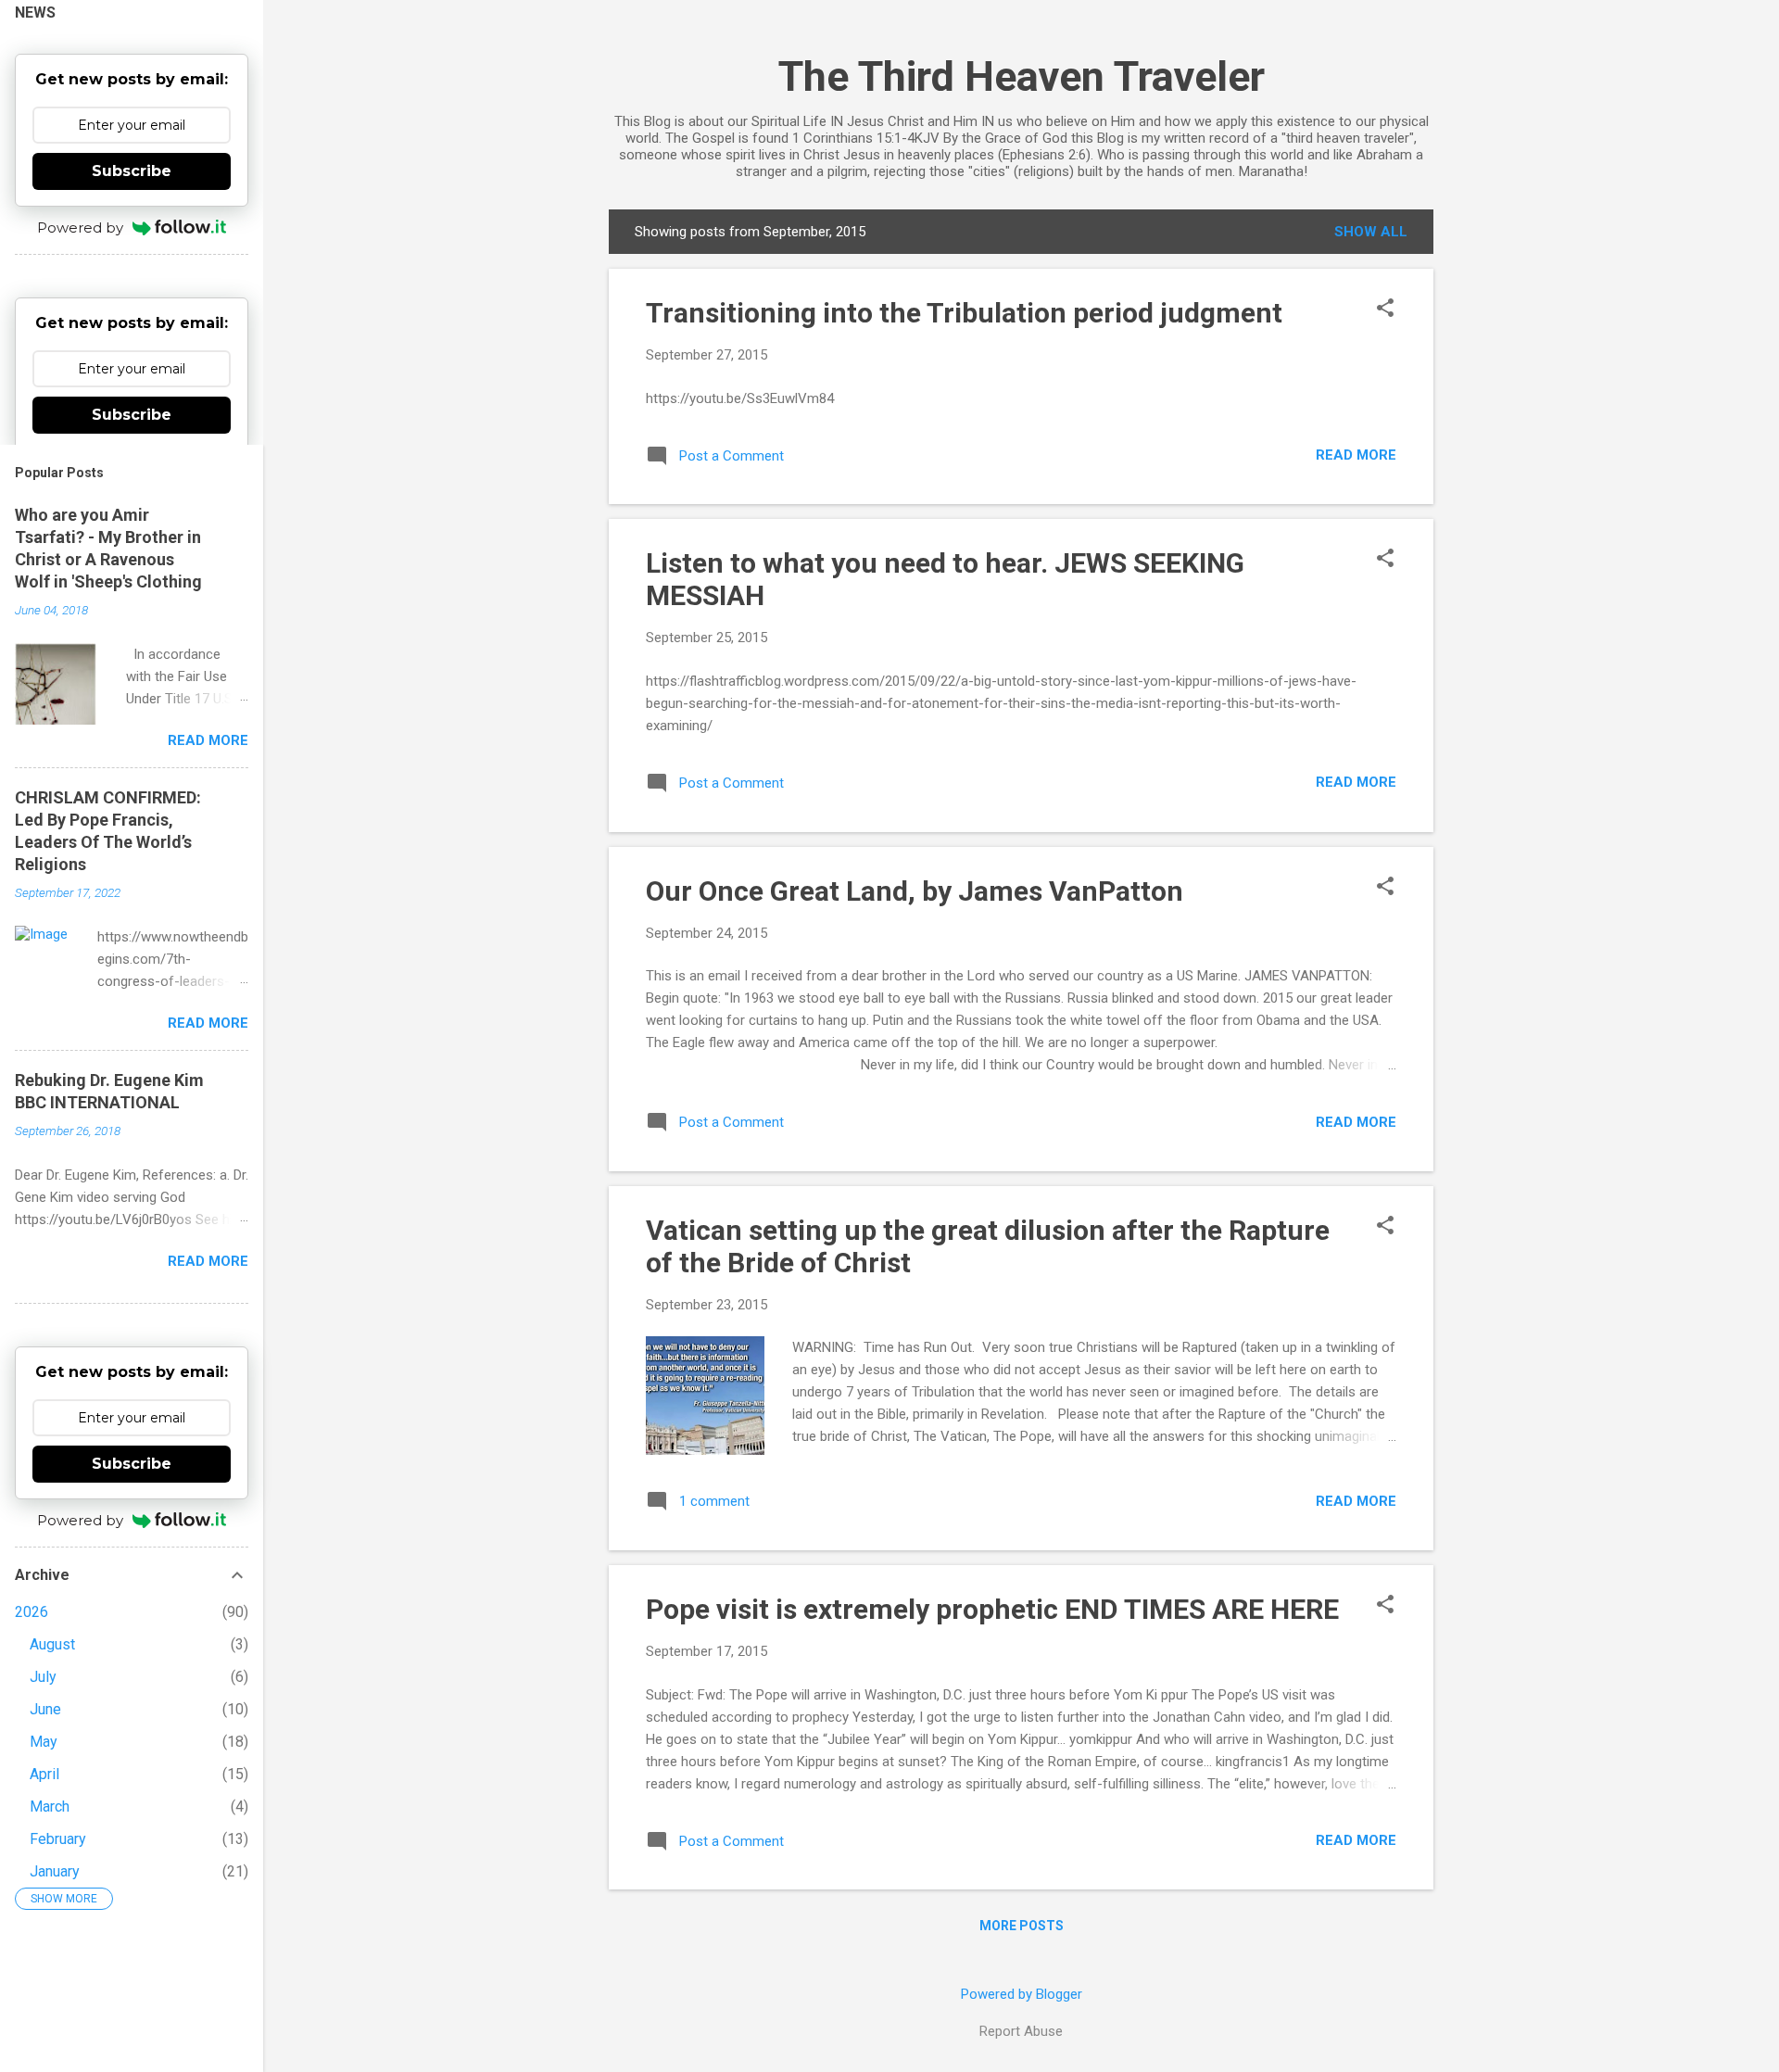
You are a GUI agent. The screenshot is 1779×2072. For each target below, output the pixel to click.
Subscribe (132, 171)
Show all (1371, 232)
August (52, 1644)
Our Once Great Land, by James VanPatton (915, 891)
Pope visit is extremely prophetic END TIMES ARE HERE (992, 1609)
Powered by (80, 227)
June (45, 1709)
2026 (32, 1612)
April (44, 1774)
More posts (1022, 1926)
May (44, 1742)
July (43, 1677)
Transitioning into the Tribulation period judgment (964, 313)
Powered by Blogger (1022, 1994)
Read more (1356, 455)
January (55, 1871)
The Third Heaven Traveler (1022, 76)
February (58, 1839)
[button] (1385, 310)
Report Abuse (1021, 2031)
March (50, 1807)
